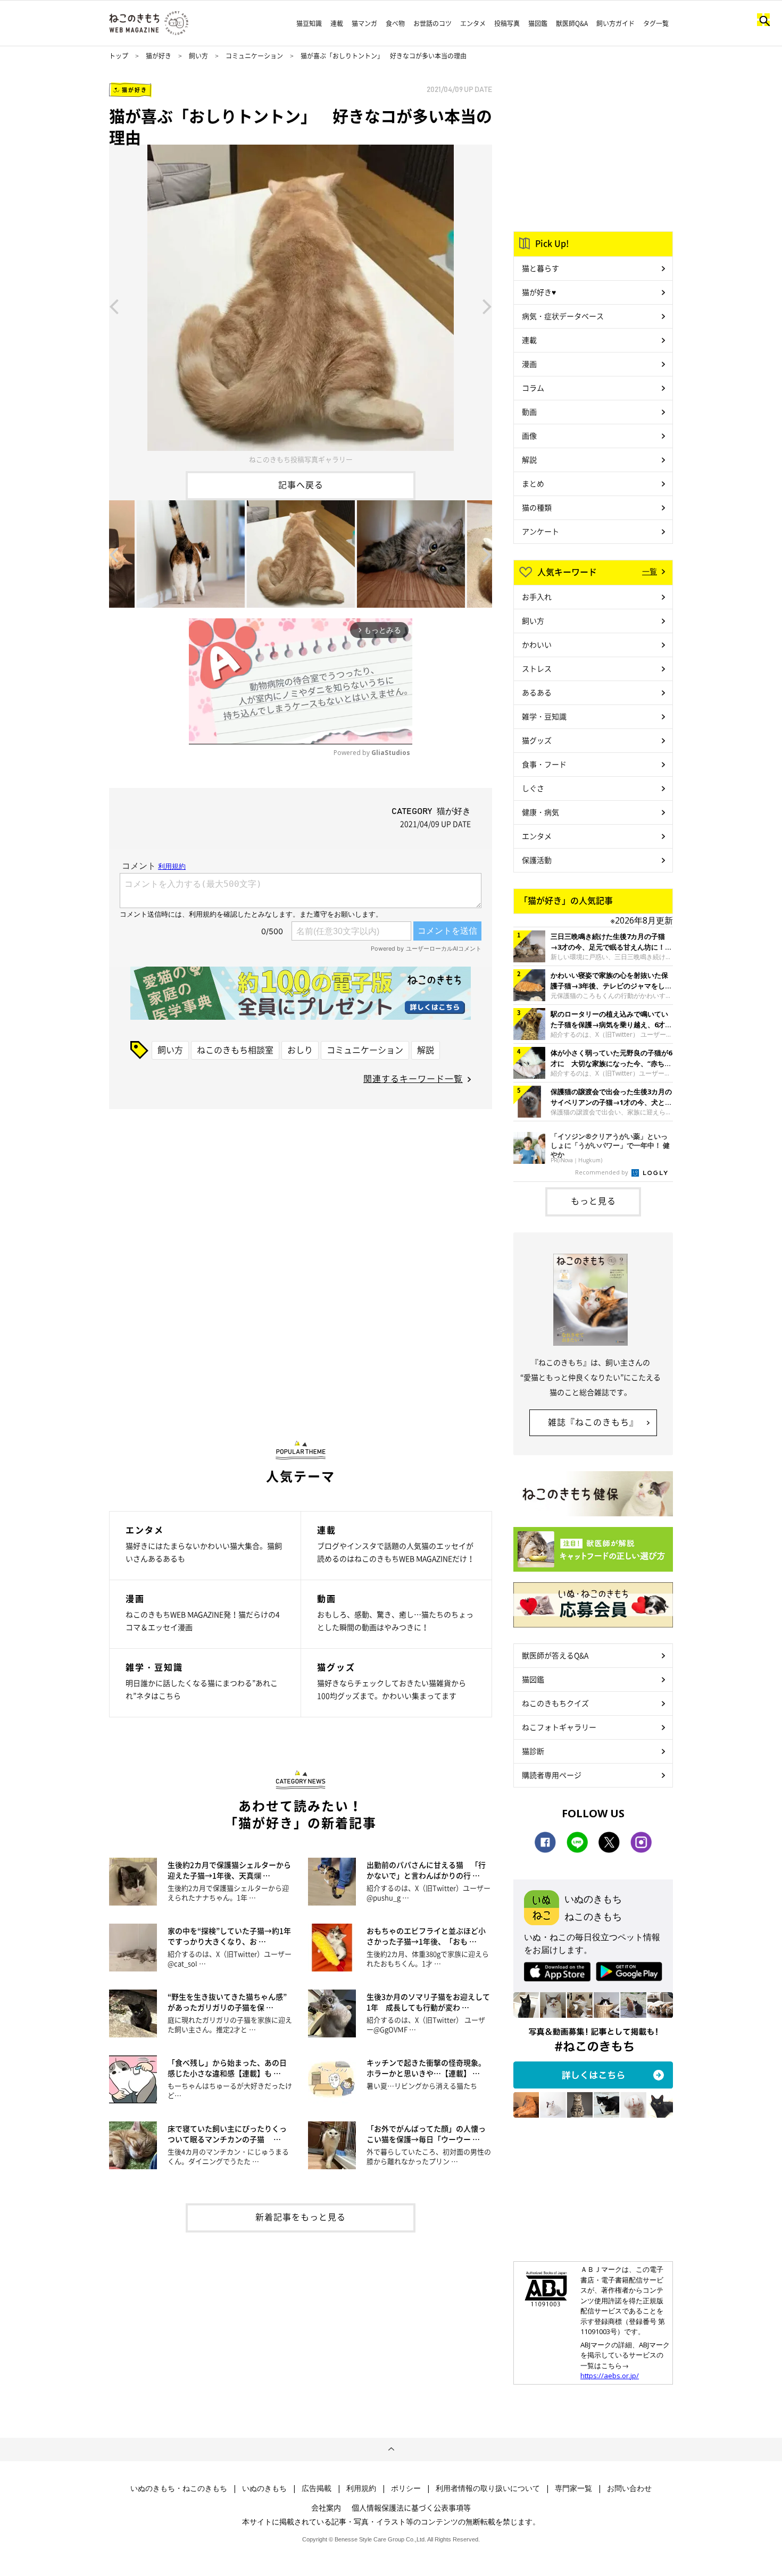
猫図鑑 (538, 23)
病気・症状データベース (563, 316)
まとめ (533, 483)
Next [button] (487, 306)
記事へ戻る (301, 484)
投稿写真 (507, 23)
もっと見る (593, 1201)
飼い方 (198, 56)
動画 (529, 412)
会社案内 (326, 2507)
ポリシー (406, 2488)
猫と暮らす (540, 268)
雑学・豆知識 (544, 716)
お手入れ (537, 597)
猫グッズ (537, 740)
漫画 (529, 364)
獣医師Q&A (572, 23)
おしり (300, 1050)
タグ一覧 (656, 23)
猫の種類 (537, 507)
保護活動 (537, 860)
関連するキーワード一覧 (413, 1078)
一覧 (650, 571)
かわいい (537, 644)
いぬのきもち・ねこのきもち (179, 2488)
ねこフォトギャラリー (559, 1727)
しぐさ (533, 788)
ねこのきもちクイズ (555, 1703)
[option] (301, 306)
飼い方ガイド (615, 23)
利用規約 (361, 2488)
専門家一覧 (573, 2488)
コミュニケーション (254, 56)
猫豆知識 (309, 23)
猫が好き (159, 56)
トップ (119, 56)
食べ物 (395, 23)
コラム (533, 388)
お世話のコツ (432, 23)
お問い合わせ (629, 2488)
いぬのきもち (264, 2488)
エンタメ (473, 23)
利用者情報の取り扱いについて (488, 2488)
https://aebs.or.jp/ (610, 2376)
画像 (529, 435)
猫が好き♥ (539, 292)
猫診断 (533, 1751)
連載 (337, 23)
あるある (537, 692)
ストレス (537, 668)
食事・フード (544, 764)
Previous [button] (114, 306)
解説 (426, 1050)
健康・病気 (540, 812)
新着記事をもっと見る (301, 2217)
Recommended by (602, 1172)
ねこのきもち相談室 (235, 1050)
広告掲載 (317, 2488)
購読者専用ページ (552, 1775)
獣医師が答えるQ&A (555, 1655)
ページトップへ (391, 2449)
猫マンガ (364, 23)
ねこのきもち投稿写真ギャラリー (301, 459)
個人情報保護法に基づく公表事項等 (411, 2507)
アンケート (540, 531)
